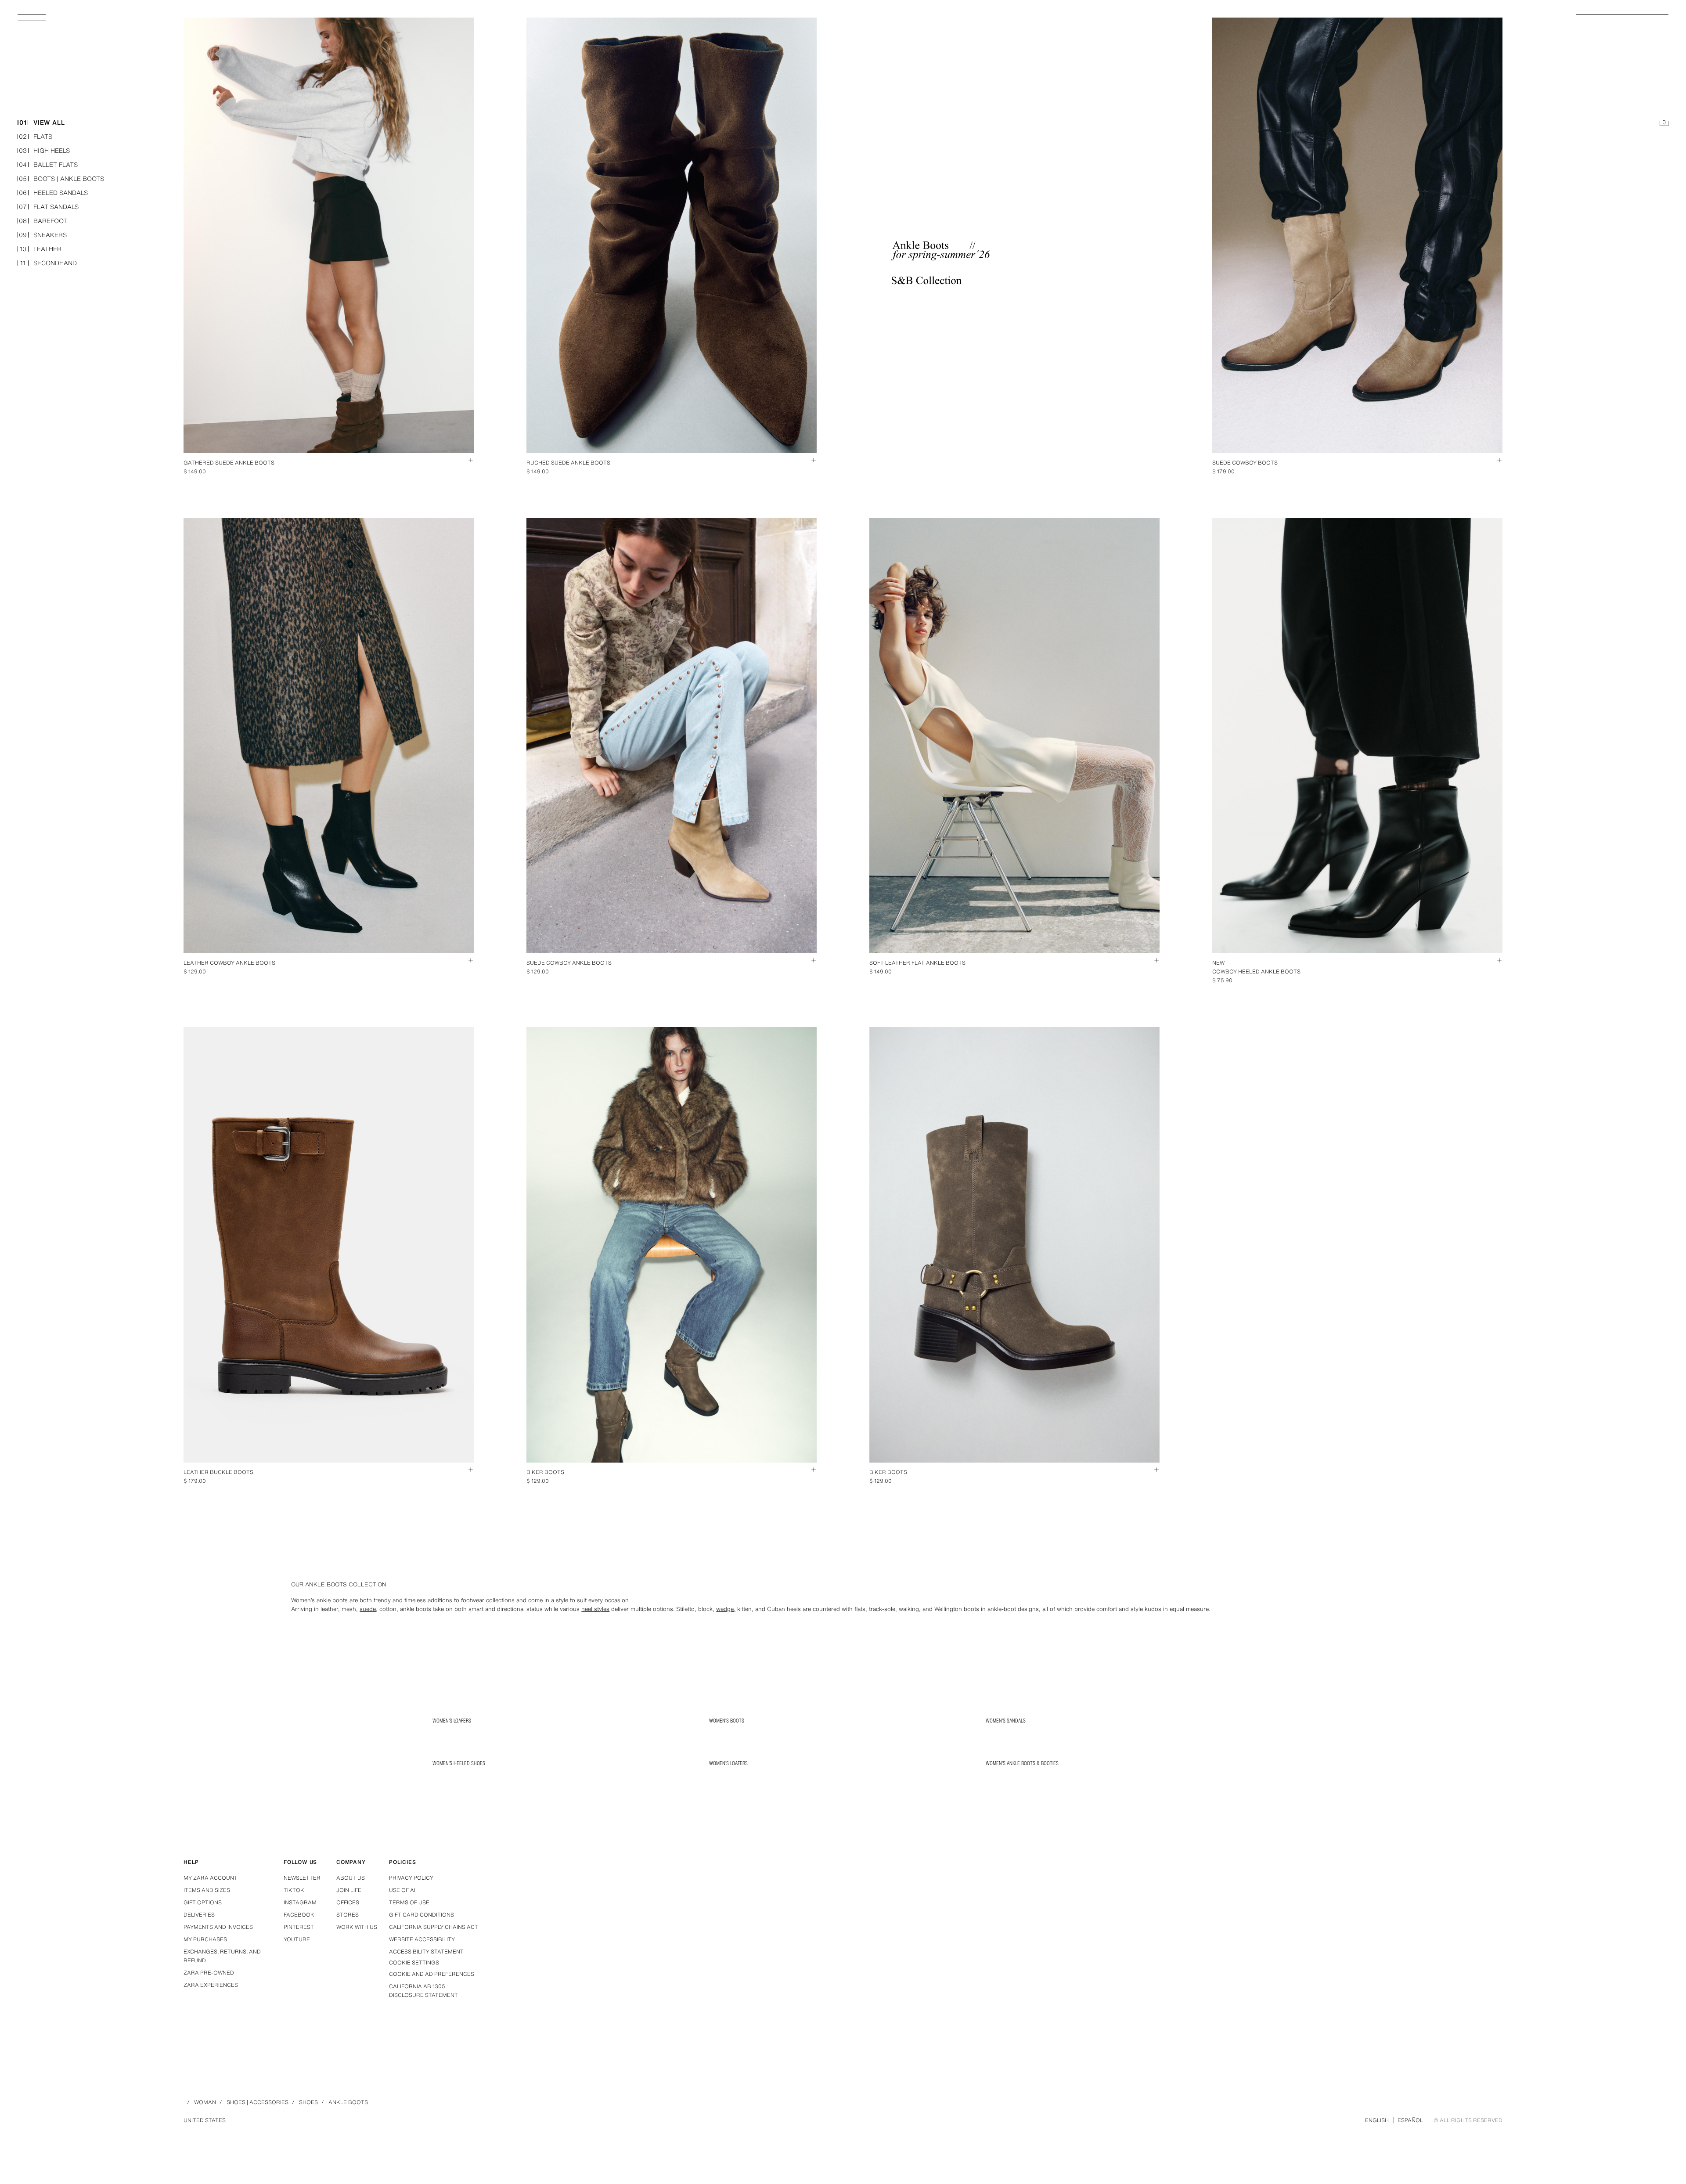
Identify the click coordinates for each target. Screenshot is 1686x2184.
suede (368, 1609)
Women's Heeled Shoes (459, 1763)
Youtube (297, 1939)
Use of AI (402, 1890)
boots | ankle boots (61, 179)
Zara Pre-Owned (209, 1973)
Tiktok (294, 1890)
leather (41, 249)
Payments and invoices (218, 1927)
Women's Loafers (452, 1721)
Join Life (349, 1890)
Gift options (203, 1902)
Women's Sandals (1006, 1721)
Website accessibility (422, 1939)
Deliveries (199, 1915)
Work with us (357, 1927)
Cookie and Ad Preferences (432, 1974)
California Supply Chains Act (434, 1927)
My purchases (205, 1939)
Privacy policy (411, 1878)
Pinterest (299, 1927)
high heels (44, 151)
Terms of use (409, 1902)
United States (205, 2120)
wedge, (726, 1609)
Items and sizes (207, 1890)
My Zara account (211, 1878)
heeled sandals (53, 193)
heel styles (595, 1609)
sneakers (43, 235)
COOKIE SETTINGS (414, 1963)
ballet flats (48, 165)
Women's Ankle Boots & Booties (1022, 1763)
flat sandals (49, 207)
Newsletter (302, 1878)
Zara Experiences (211, 1985)
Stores (348, 1915)
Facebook (299, 1915)
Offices (348, 1902)
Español (1410, 2120)
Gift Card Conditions (421, 1915)
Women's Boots (727, 1721)
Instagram (300, 1902)
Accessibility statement (426, 1952)
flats (36, 137)
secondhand (49, 263)
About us (351, 1878)
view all (42, 123)
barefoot (43, 221)
